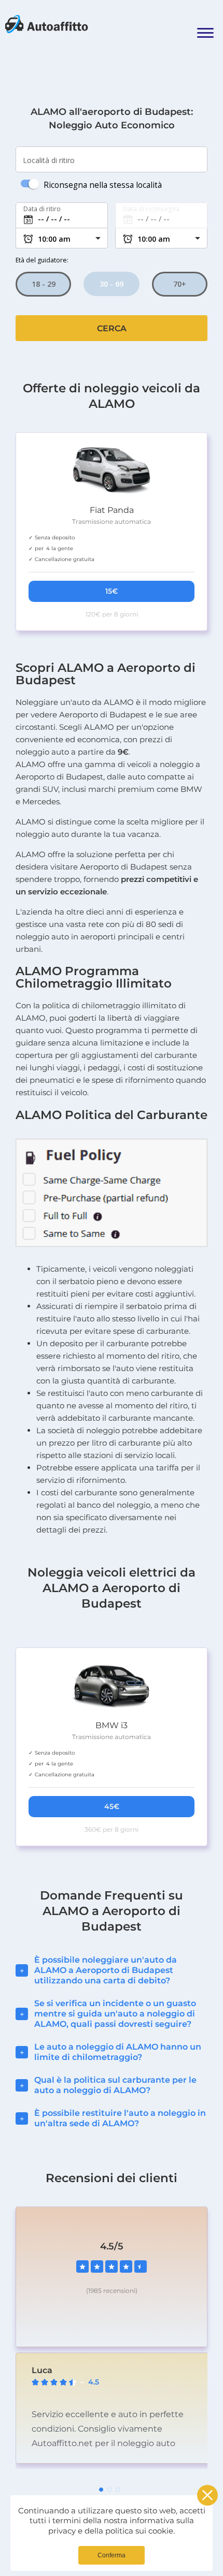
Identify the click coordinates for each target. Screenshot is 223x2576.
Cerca (112, 328)
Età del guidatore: (42, 260)
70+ (180, 284)
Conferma (112, 2555)
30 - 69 (112, 284)
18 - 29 (44, 284)
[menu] (205, 25)
